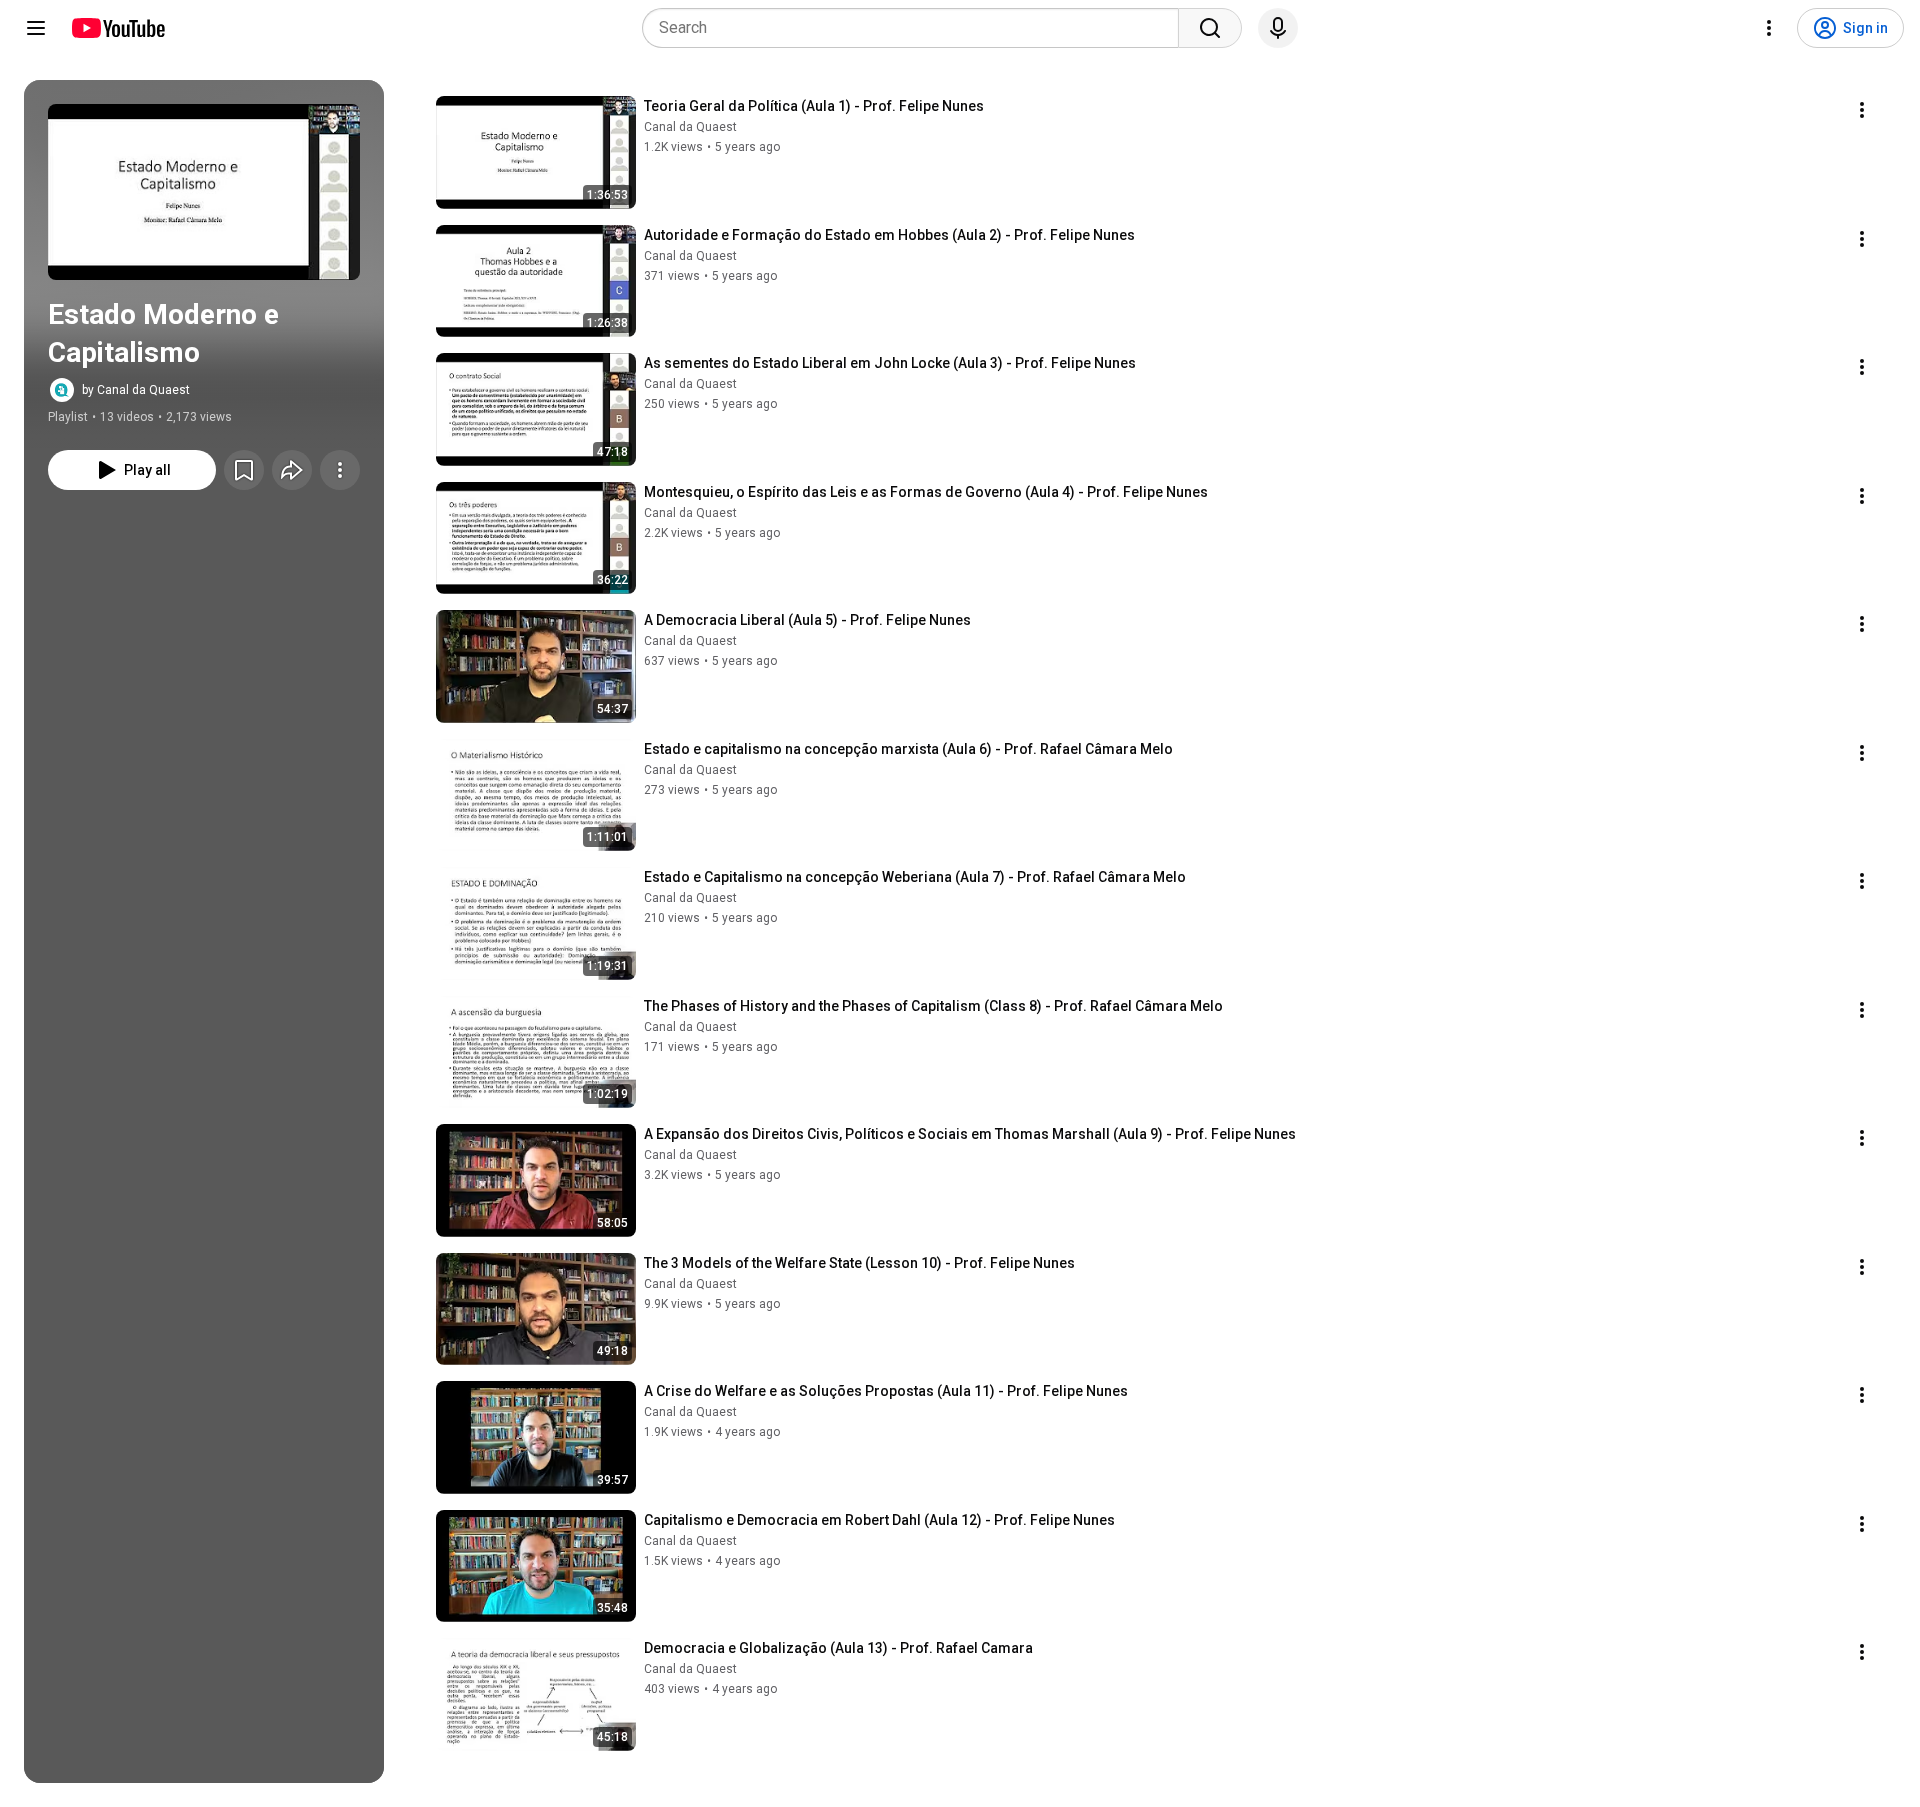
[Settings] (1769, 28)
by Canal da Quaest (136, 390)
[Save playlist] (244, 470)
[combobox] (916, 28)
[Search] (1210, 28)
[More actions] (340, 470)
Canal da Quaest (690, 127)
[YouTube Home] (117, 28)
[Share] (292, 470)
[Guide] (36, 28)
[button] (204, 192)
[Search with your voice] (1278, 28)
